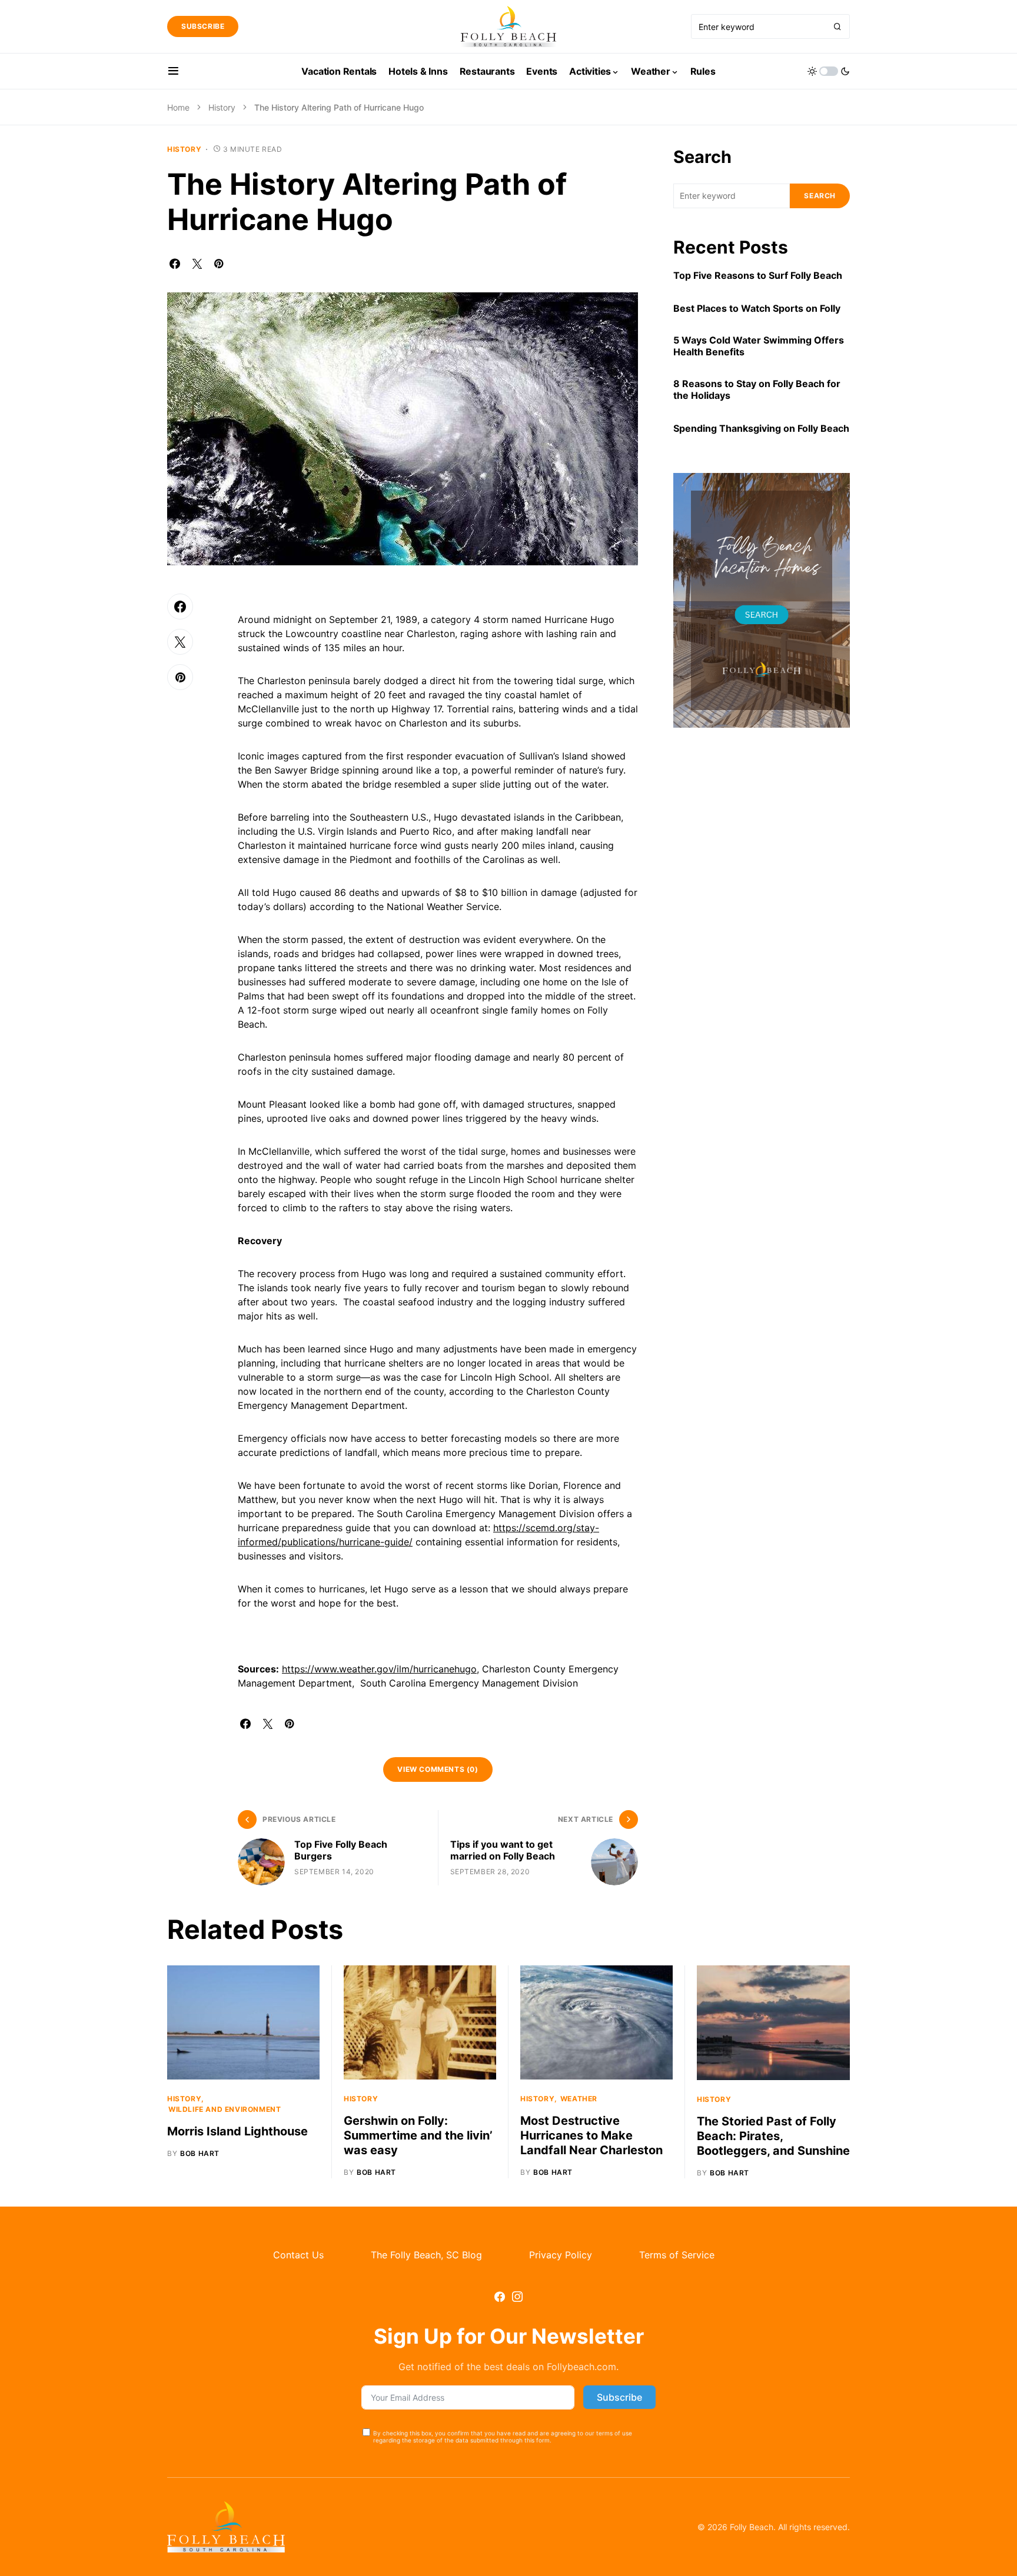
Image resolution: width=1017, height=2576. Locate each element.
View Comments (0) (438, 1769)
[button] (173, 71)
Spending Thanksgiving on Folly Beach (761, 428)
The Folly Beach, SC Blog (426, 2255)
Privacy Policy (561, 2255)
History (222, 107)
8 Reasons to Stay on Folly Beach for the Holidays (757, 389)
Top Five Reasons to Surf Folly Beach (758, 275)
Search (702, 157)
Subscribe (203, 26)
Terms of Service (677, 2255)
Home (178, 107)
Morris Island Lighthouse (237, 2131)
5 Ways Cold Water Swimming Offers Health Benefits (759, 346)
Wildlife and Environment (225, 2109)
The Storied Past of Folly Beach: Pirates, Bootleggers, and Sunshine (773, 2136)
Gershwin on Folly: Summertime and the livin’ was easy (418, 2135)
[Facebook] (500, 2297)
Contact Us (298, 2255)
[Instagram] (517, 2297)
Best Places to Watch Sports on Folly (757, 308)
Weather (579, 2099)
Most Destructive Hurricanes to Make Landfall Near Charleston (591, 2135)
